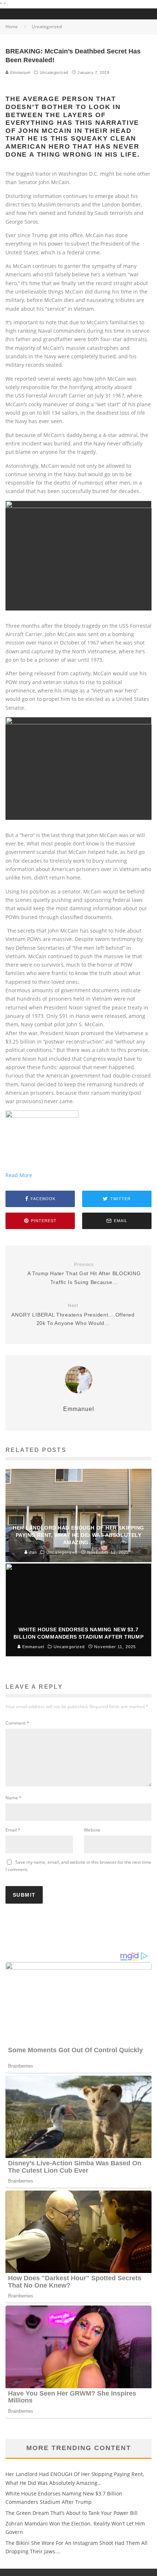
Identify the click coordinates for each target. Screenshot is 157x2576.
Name (14, 1798)
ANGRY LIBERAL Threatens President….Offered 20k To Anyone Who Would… (73, 1315)
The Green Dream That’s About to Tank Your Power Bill (72, 2513)
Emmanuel (20, 72)
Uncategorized (54, 72)
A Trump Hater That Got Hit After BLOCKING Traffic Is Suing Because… (84, 1274)
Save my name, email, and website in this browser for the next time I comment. (78, 1866)
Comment (17, 1723)
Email (13, 1830)
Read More (19, 1175)
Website (92, 1830)
